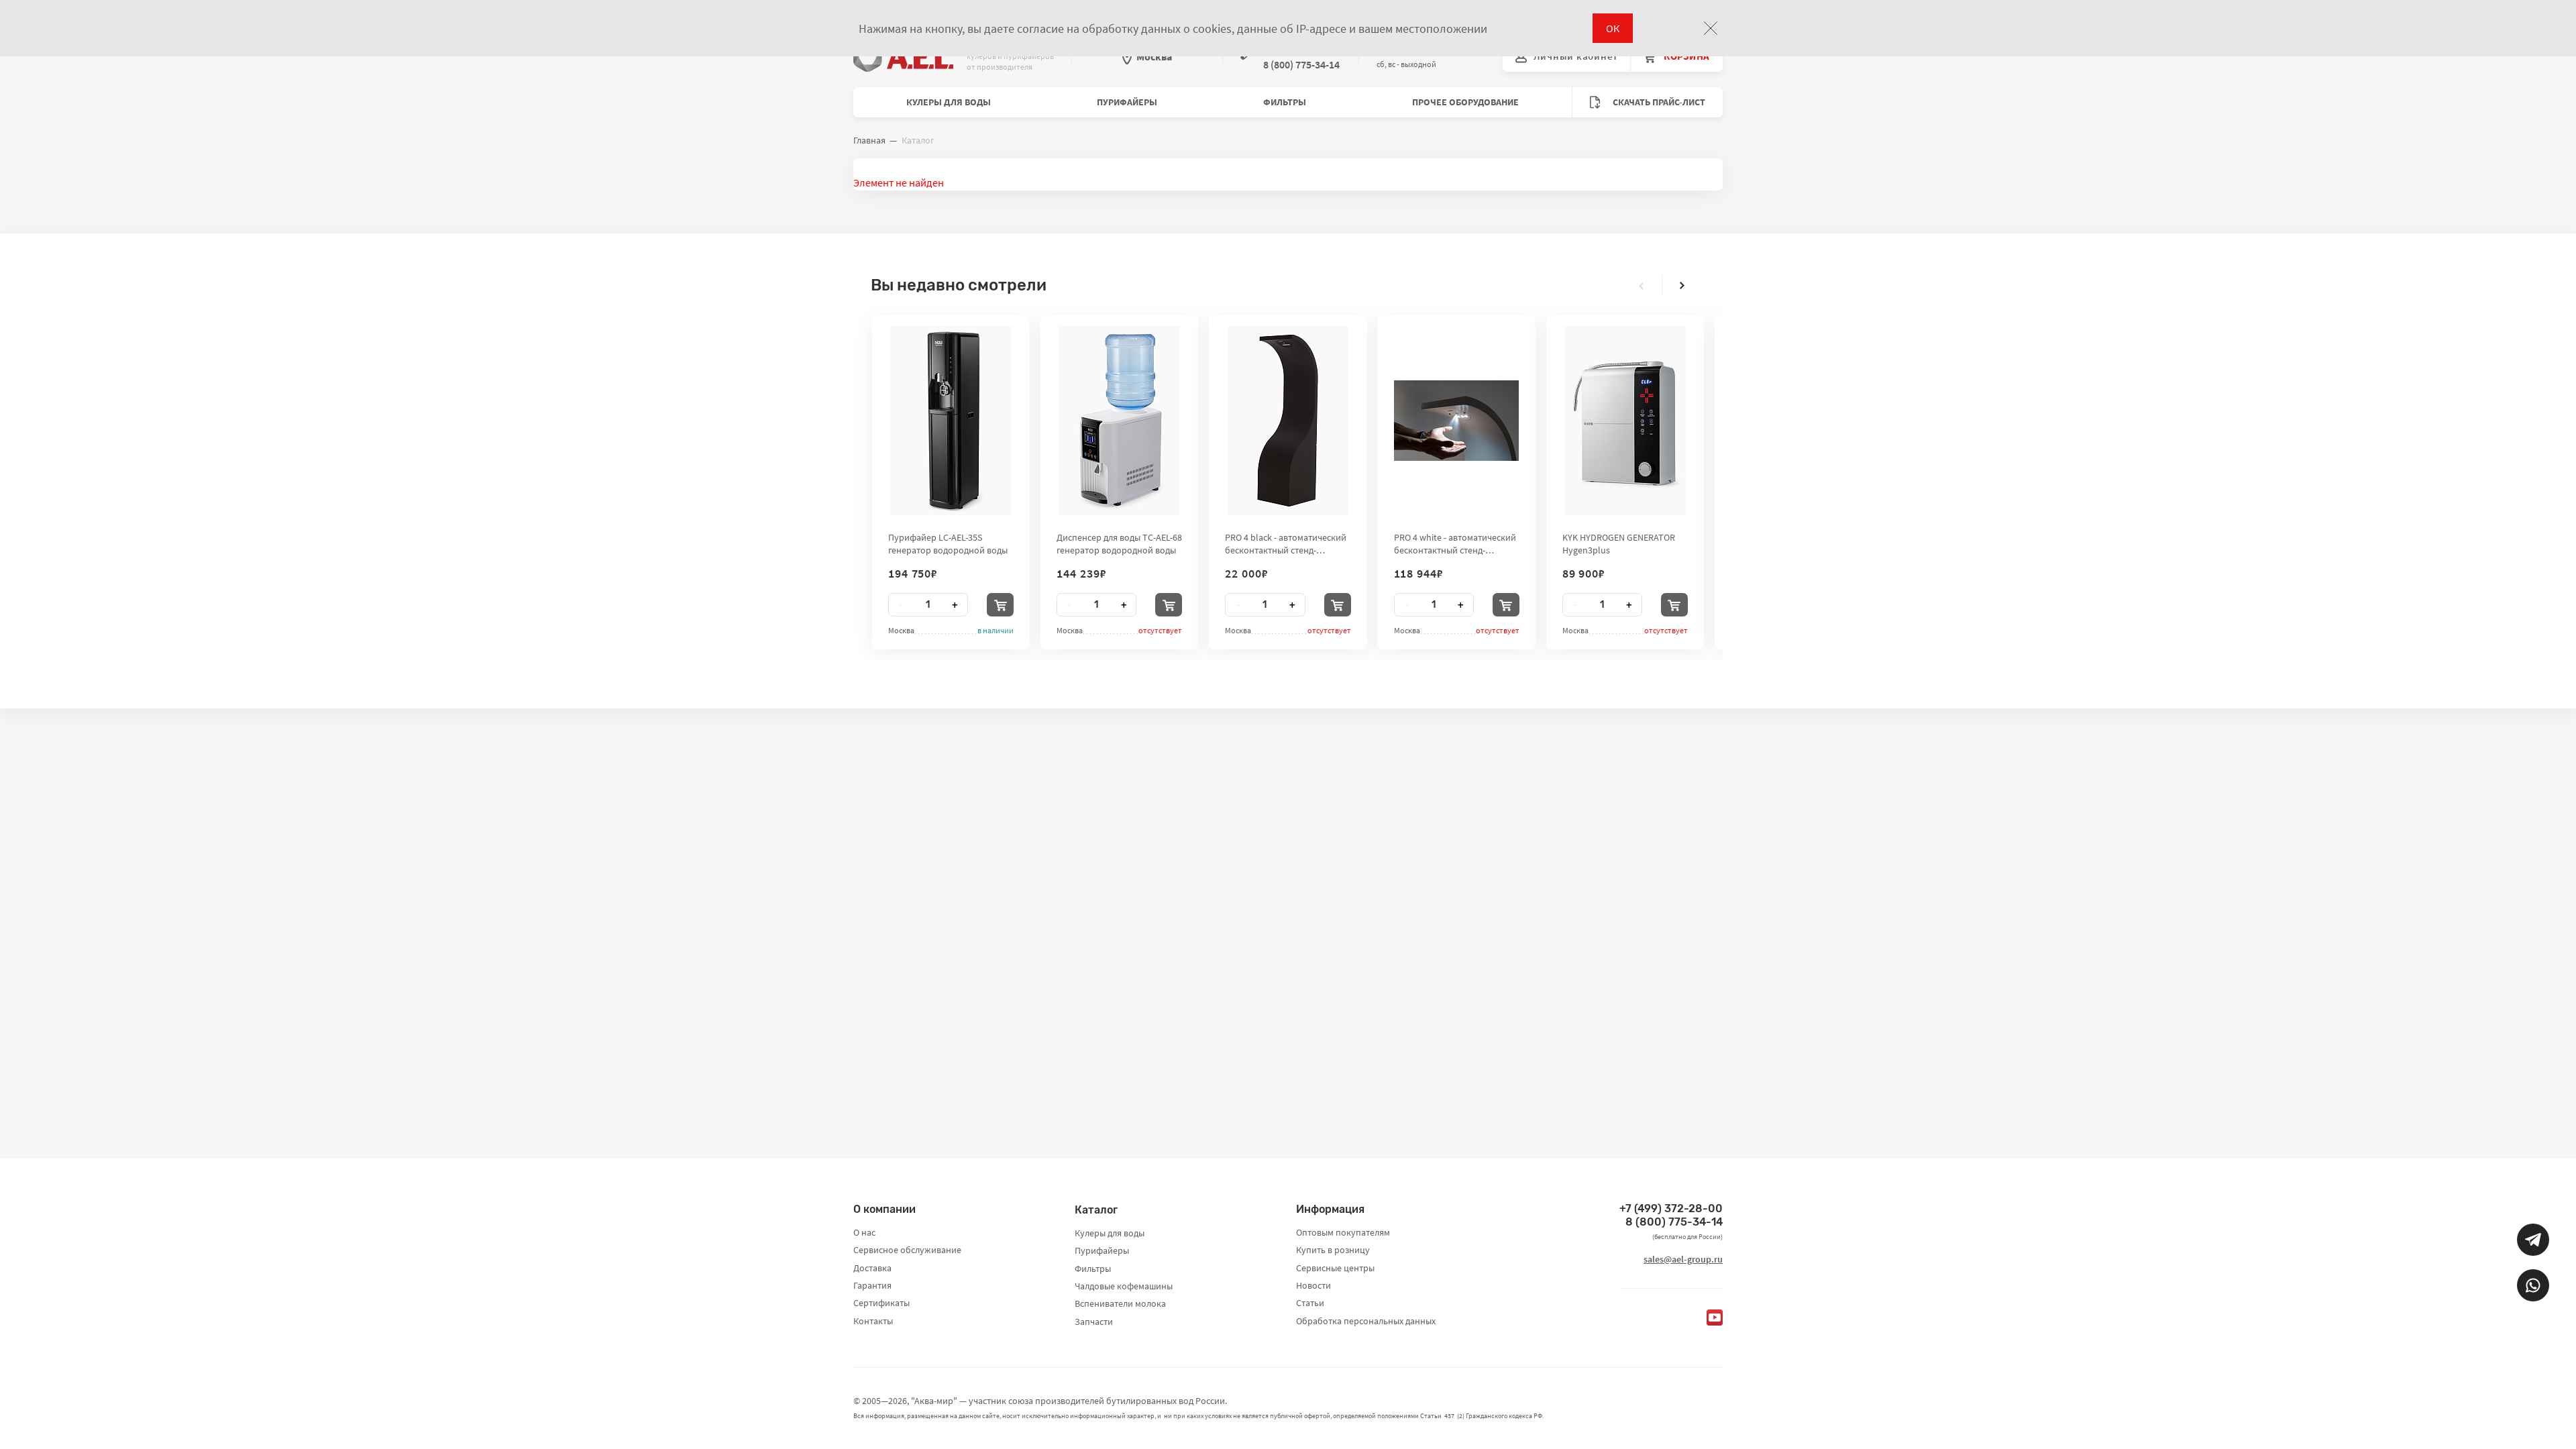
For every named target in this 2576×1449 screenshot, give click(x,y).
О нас (864, 1232)
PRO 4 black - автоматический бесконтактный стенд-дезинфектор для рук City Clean (1286, 543)
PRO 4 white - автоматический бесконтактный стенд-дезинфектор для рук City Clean (1455, 543)
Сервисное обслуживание (907, 1250)
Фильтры (1285, 102)
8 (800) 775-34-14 (1674, 1222)
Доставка (872, 1268)
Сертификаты (881, 1303)
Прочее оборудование (1465, 102)
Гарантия (872, 1285)
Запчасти (1094, 1322)
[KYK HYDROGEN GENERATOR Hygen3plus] (1625, 421)
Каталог (1096, 1210)
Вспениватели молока (1120, 1303)
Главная (869, 140)
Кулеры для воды (949, 102)
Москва (1154, 56)
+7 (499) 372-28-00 (1671, 1209)
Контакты (873, 1321)
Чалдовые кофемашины (1124, 1286)
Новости (1313, 1285)
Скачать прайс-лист (1658, 102)
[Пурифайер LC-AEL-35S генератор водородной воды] (951, 421)
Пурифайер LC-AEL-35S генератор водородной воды (948, 543)
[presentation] (1642, 286)
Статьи (1310, 1303)
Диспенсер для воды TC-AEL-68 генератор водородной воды (1119, 543)
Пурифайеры (1127, 102)
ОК (1613, 28)
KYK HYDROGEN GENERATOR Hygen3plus (1619, 543)
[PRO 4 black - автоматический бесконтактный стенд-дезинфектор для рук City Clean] (1288, 421)
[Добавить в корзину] (1000, 605)
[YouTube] (1715, 1318)
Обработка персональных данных (1366, 1321)
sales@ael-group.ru (1683, 1259)
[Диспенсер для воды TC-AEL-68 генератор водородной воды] (1119, 421)
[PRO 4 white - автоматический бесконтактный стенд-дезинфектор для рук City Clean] (1456, 421)
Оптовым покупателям (1343, 1232)
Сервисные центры (1335, 1268)
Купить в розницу (1333, 1250)
